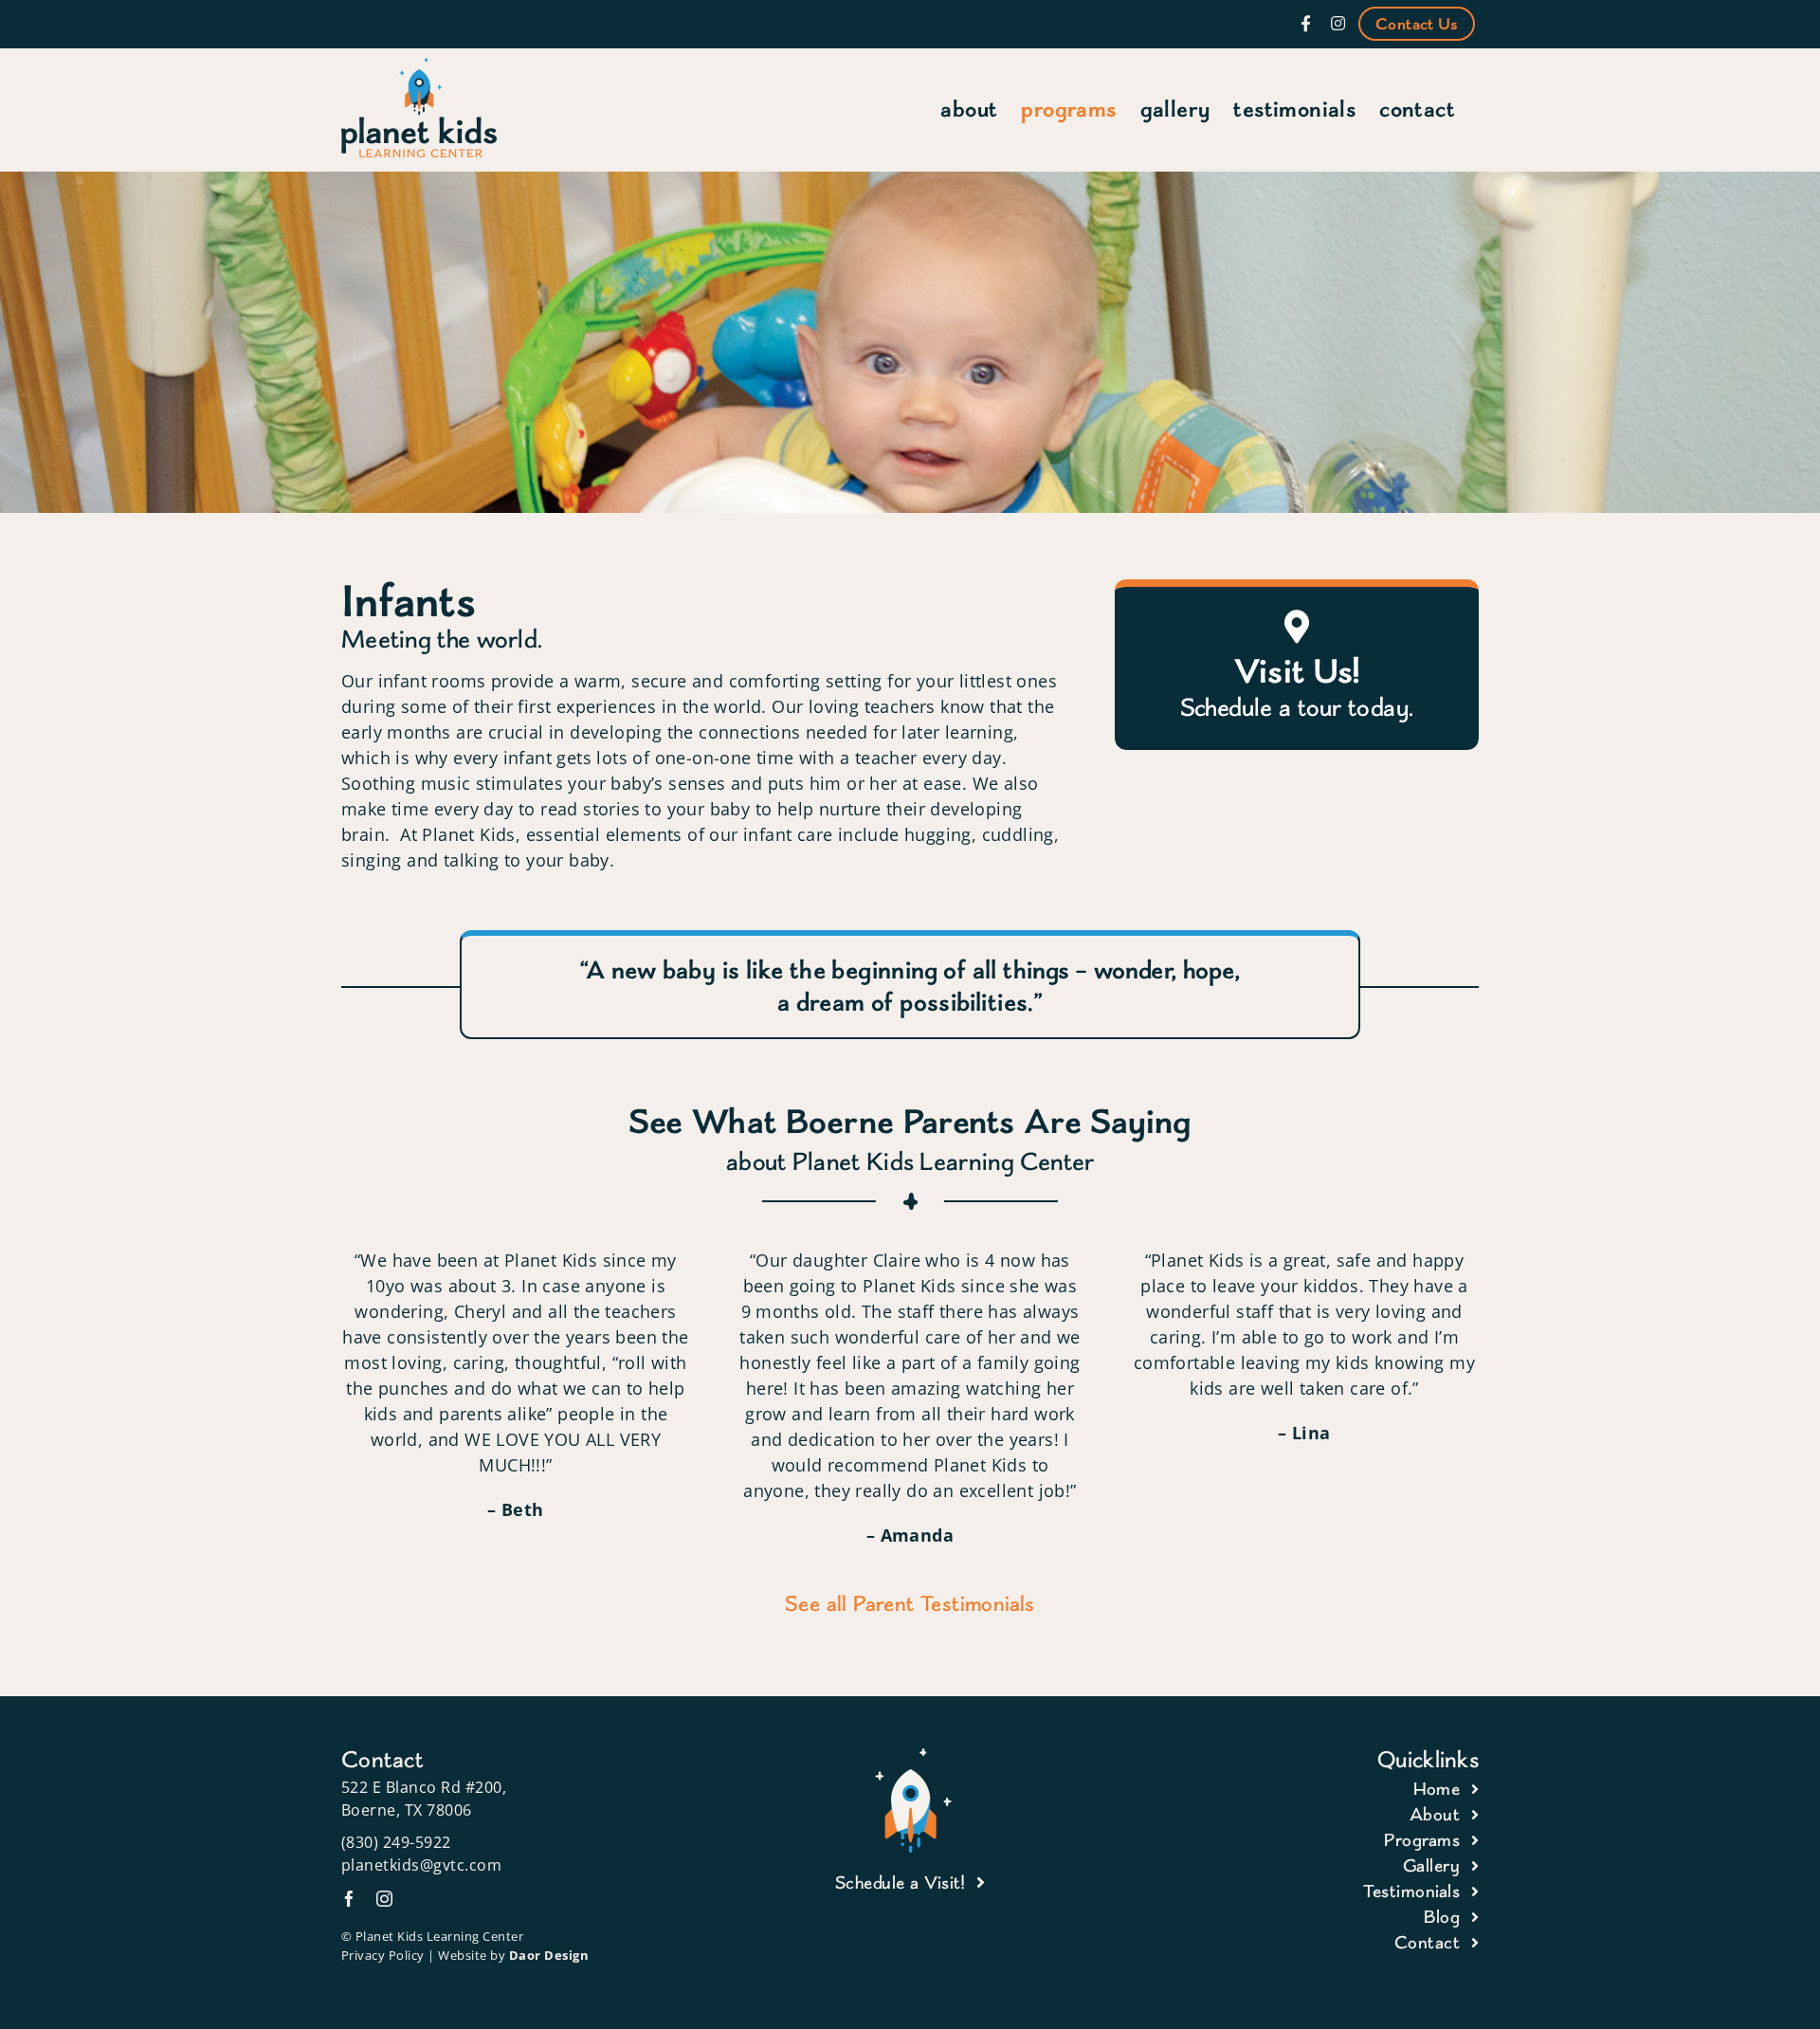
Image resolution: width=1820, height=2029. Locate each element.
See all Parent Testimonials (910, 1603)
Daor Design (549, 1955)
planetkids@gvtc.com (422, 1865)
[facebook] (349, 1899)
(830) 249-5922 (396, 1842)
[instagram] (384, 1899)
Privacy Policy (383, 1955)
